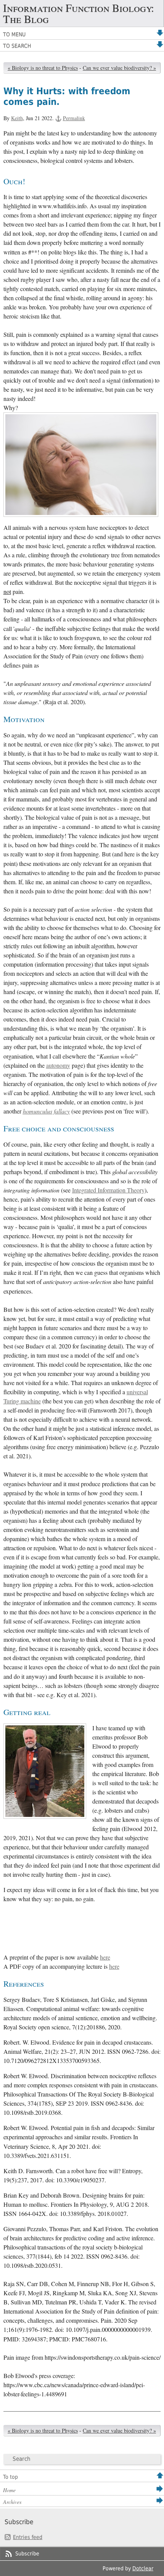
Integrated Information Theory (108, 1190)
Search (22, 2459)
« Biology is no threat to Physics (43, 68)
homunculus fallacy (46, 1111)
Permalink (74, 118)
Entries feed (28, 2537)
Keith (17, 118)
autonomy (58, 1065)
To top (10, 2477)
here (105, 1957)
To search (17, 46)
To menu (14, 34)
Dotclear (143, 2568)
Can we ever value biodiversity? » (119, 68)
